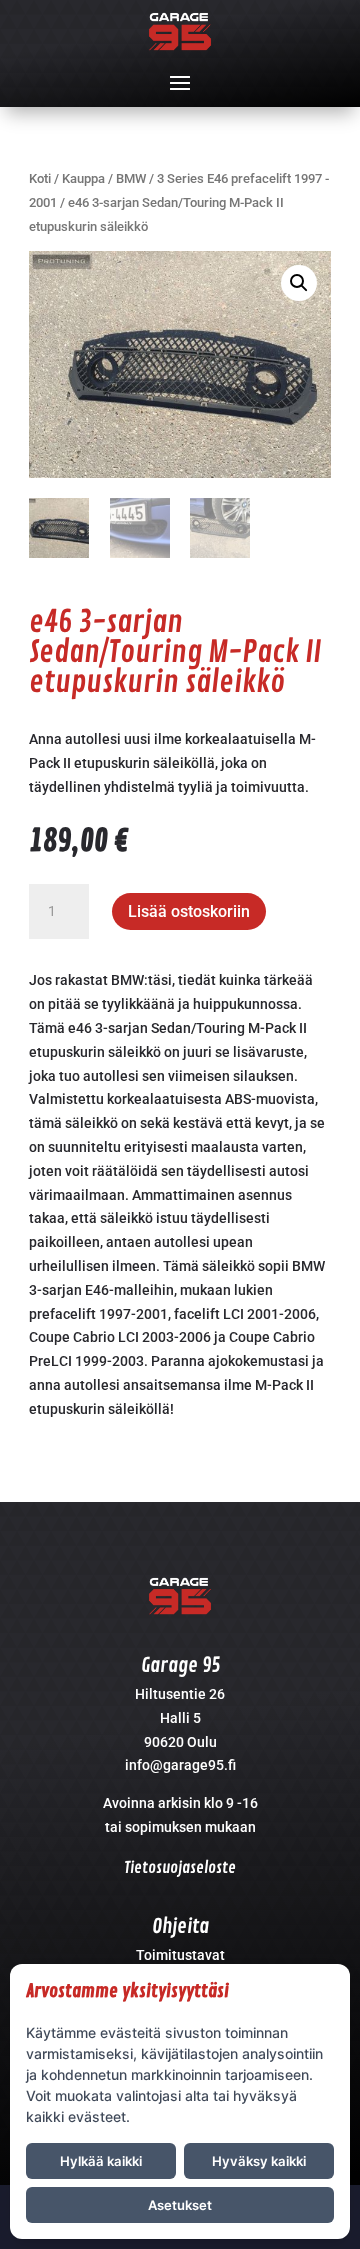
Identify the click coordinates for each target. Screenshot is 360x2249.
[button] (299, 283)
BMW (131, 178)
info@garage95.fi (180, 1765)
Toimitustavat (180, 1955)
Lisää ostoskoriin (189, 911)
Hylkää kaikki (101, 2161)
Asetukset (180, 2205)
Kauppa (83, 178)
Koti (40, 178)
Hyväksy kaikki (259, 2161)
